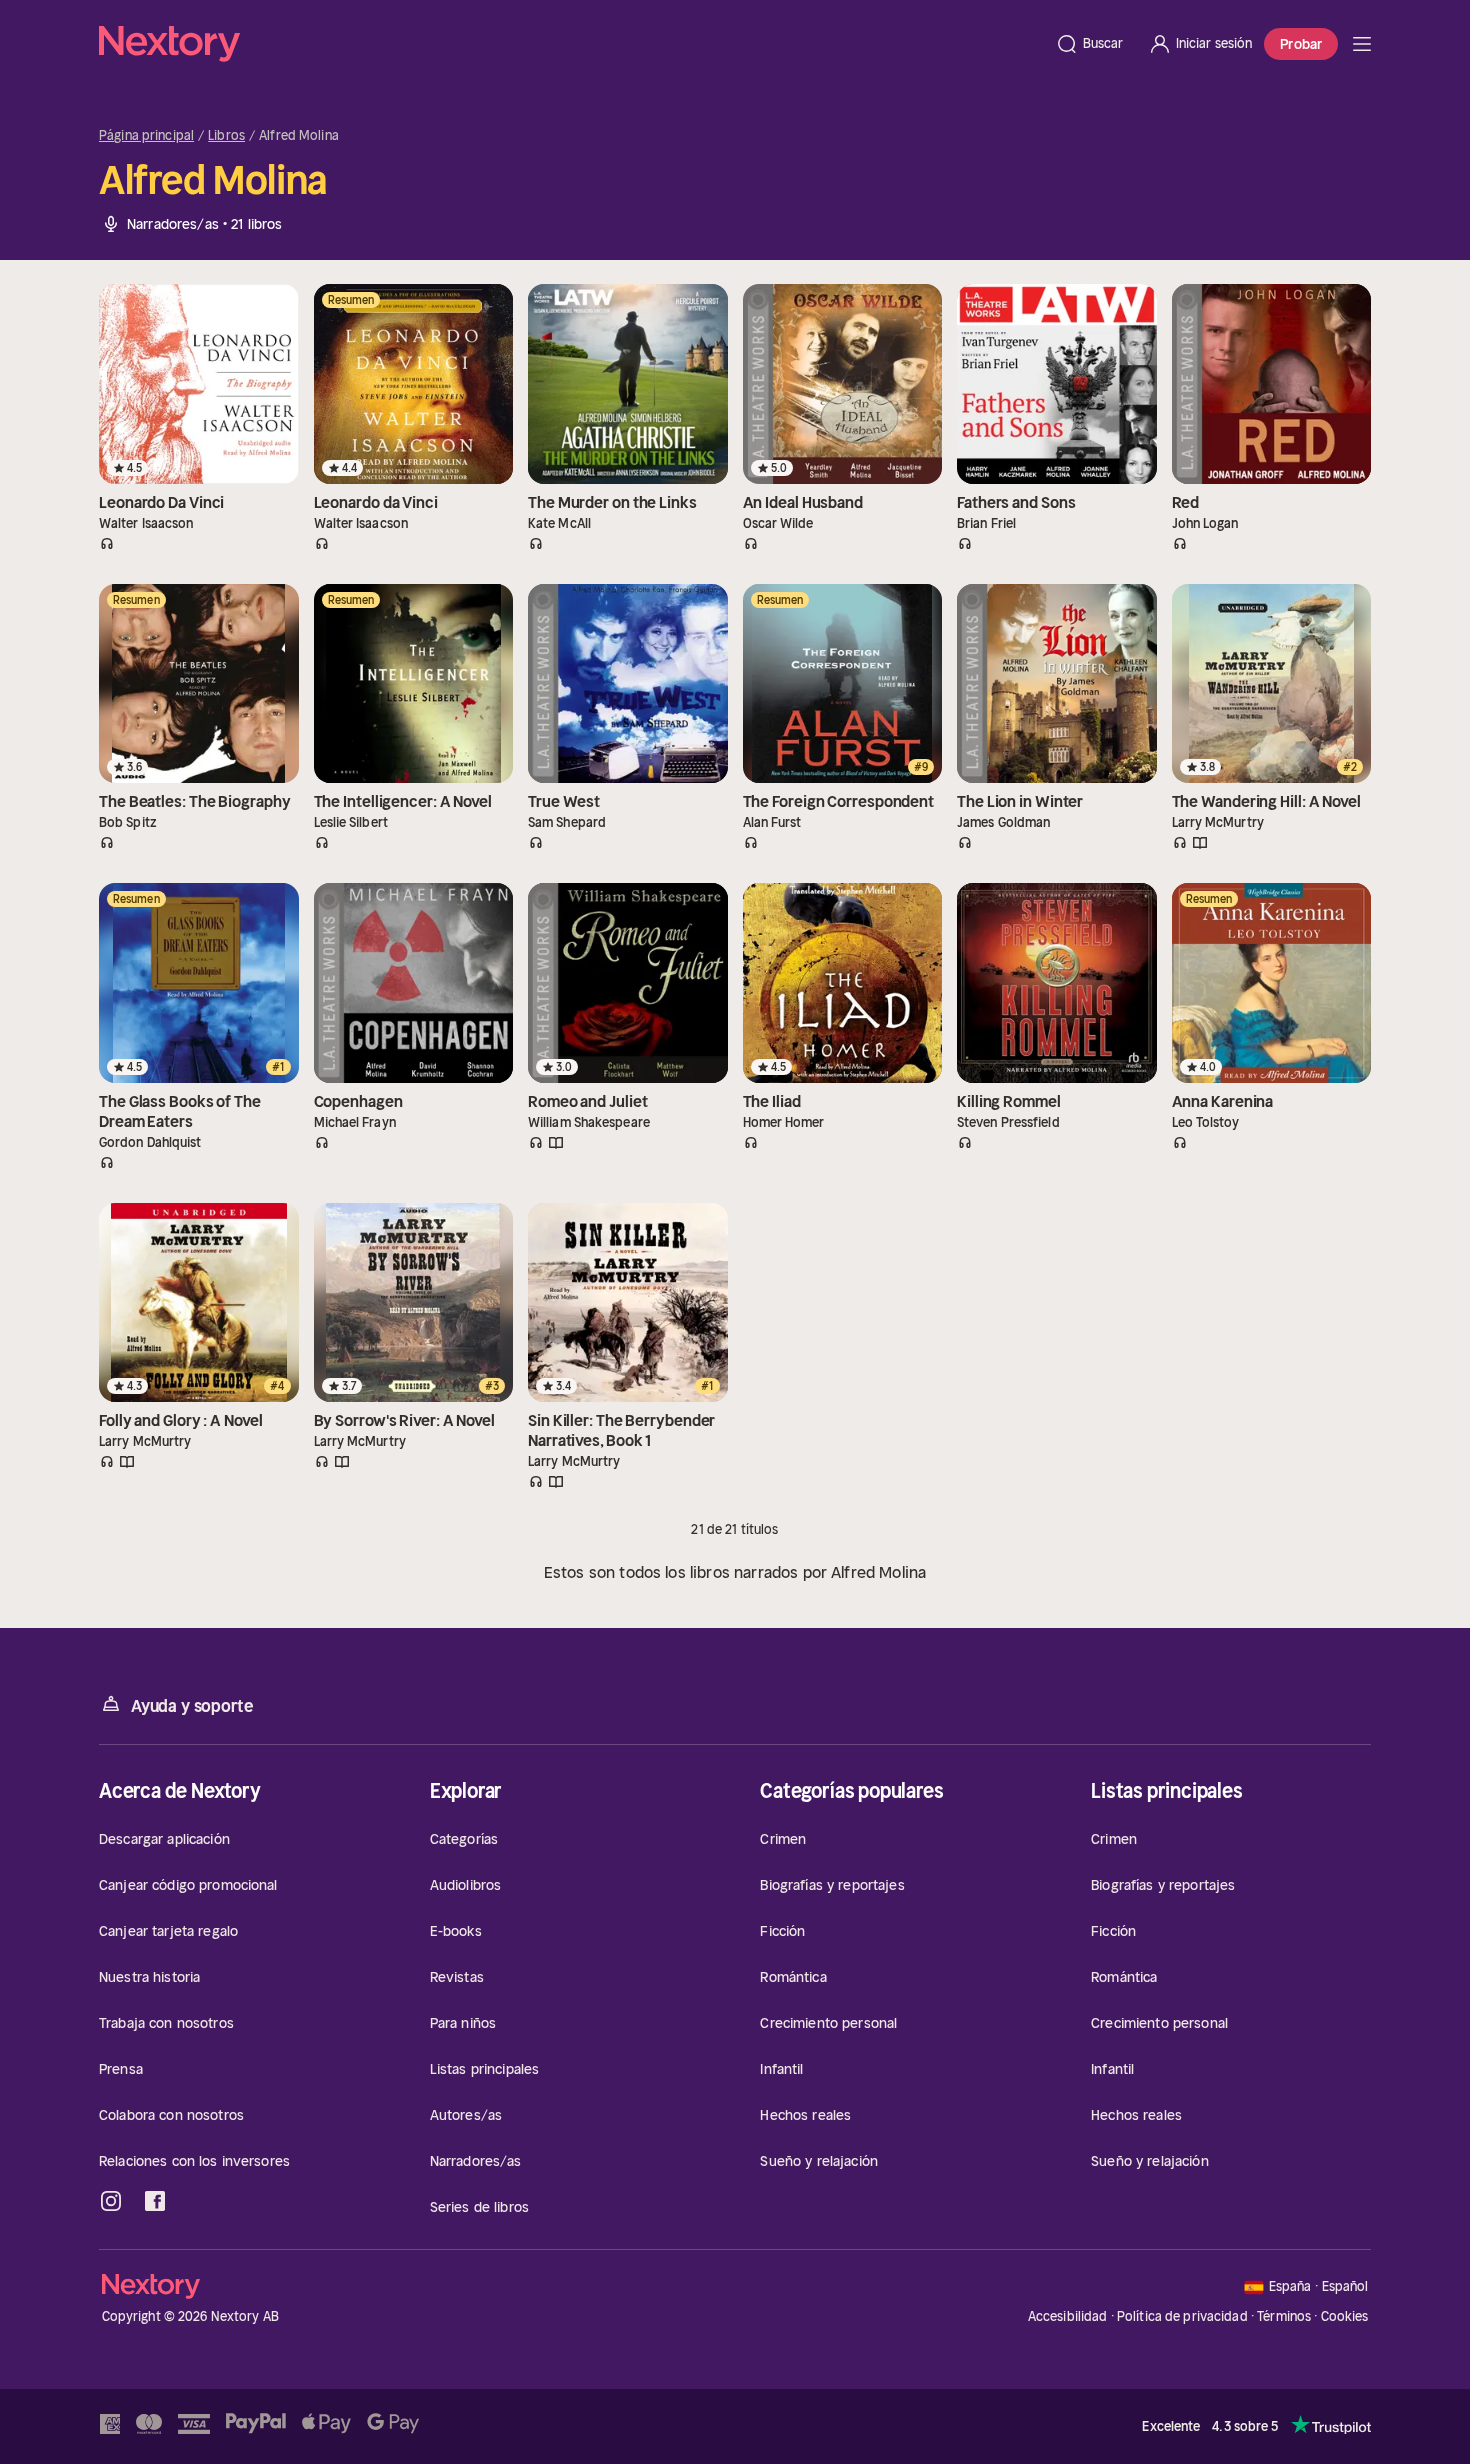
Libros (226, 136)
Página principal (146, 136)
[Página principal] (571, 44)
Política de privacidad (1182, 2316)
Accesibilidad (1068, 2316)
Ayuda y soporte (192, 1706)
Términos (1284, 2316)
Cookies (1345, 2317)
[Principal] (1362, 44)
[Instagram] (111, 2201)
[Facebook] (155, 2201)
